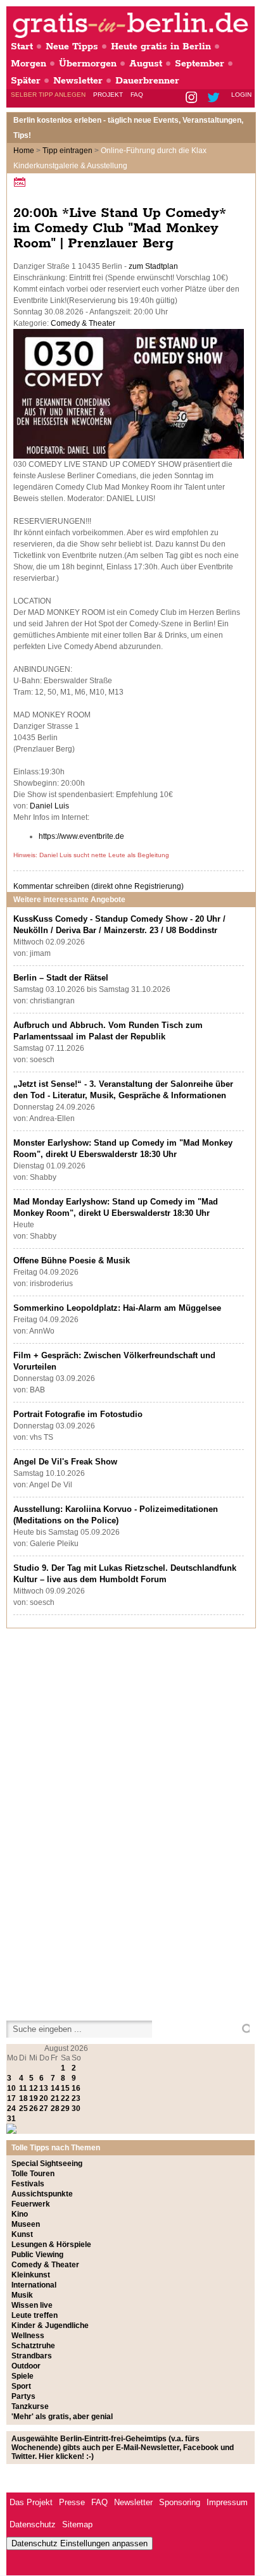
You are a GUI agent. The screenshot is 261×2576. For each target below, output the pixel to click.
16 (76, 2088)
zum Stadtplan (153, 266)
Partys (23, 2396)
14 (55, 2088)
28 (55, 2108)
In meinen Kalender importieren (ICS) (22, 182)
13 (44, 2088)
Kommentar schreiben (99, 886)
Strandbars (32, 2356)
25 (23, 2108)
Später (26, 81)
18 (23, 2098)
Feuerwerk (31, 2204)
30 (76, 2108)
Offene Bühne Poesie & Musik (72, 1260)
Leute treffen (35, 2315)
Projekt (108, 95)
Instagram (192, 98)
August (146, 64)
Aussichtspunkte (42, 2194)
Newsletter (78, 81)
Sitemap (77, 2524)
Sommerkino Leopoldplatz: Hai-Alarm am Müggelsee (117, 1308)
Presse (72, 2502)
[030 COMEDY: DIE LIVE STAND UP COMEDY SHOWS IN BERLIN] (129, 456)
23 (76, 2098)
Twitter (216, 98)
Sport (21, 2386)
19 (34, 2098)
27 (44, 2108)
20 (44, 2098)
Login (241, 95)
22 (65, 2098)
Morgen (29, 64)
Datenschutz (33, 2524)
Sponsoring (180, 2502)
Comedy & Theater (83, 323)
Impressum (227, 2502)
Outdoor (26, 2366)
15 (65, 2088)
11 (23, 2088)
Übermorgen (88, 64)
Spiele (22, 2376)
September (200, 64)
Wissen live (32, 2305)
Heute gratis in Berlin (161, 46)
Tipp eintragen (67, 151)
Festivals (28, 2184)
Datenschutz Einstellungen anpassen (80, 2543)
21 (55, 2098)
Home (24, 151)
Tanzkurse (30, 2406)
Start (22, 46)
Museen (26, 2224)
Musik (22, 2295)
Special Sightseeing (47, 2164)
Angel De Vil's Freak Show (65, 1462)
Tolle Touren (33, 2174)
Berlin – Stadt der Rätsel (61, 978)
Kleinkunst (31, 2275)
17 (11, 2098)
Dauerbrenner (147, 81)
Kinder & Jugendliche (50, 2325)
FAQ (137, 95)
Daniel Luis (49, 806)
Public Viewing (37, 2255)
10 (11, 2088)
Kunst (22, 2234)
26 (34, 2108)
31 (11, 2119)
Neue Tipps (72, 46)
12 (34, 2088)
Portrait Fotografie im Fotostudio (78, 1414)
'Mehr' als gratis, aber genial (62, 2417)
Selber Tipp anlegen (48, 95)
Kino (20, 2214)
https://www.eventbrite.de (81, 836)
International (34, 2285)
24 (11, 2108)
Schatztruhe (33, 2346)
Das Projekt (31, 2502)
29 (65, 2108)
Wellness (28, 2336)
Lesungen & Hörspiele (51, 2245)
